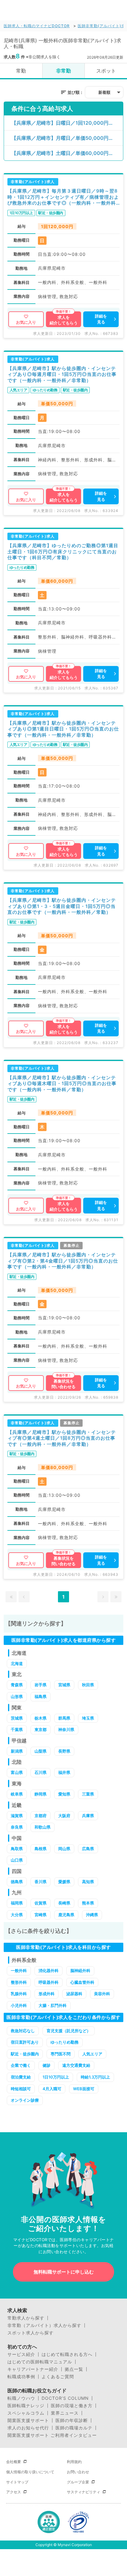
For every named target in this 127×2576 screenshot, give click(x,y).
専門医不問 (61, 2054)
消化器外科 (49, 1970)
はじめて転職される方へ (67, 2354)
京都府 (41, 1816)
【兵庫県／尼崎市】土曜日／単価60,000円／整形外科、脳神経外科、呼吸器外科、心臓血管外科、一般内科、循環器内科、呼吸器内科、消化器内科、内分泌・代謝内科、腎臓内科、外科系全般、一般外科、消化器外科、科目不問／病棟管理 (67, 153)
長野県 (64, 1751)
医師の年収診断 (72, 2420)
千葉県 (17, 1729)
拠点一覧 (74, 2369)
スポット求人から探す (31, 2333)
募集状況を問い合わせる (63, 1384)
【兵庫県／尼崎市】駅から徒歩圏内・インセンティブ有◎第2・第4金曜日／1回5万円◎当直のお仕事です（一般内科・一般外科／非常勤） (63, 1261)
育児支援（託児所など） (69, 2031)
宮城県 (64, 1685)
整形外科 (19, 1982)
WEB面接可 (84, 2089)
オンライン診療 (25, 2100)
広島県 (88, 1849)
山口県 (17, 1860)
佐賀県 (41, 1903)
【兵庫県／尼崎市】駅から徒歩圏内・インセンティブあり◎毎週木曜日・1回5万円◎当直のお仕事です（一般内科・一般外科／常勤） (62, 1084)
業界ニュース (65, 2413)
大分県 (17, 1915)
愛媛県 (64, 1882)
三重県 (88, 1794)
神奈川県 (66, 1729)
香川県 (41, 1882)
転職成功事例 (21, 2377)
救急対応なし (23, 2031)
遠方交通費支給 (76, 2065)
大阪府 (64, 1816)
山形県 (17, 1696)
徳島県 (17, 1882)
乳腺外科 (19, 1994)
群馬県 (64, 1718)
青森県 (17, 1685)
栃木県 (41, 1718)
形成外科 (47, 1994)
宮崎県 (41, 1915)
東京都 (41, 1729)
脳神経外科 (80, 1970)
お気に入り (26, 322)
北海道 (17, 1663)
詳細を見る (101, 319)
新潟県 (17, 1751)
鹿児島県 (66, 1915)
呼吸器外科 (49, 1982)
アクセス (14, 2492)
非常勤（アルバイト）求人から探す (44, 2325)
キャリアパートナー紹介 (33, 2369)
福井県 (64, 1772)
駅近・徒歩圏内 (25, 2054)
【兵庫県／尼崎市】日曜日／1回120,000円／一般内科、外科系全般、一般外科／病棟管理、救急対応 (67, 123)
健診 (47, 2065)
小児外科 (19, 2005)
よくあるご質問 (58, 2377)
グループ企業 (78, 2482)
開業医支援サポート (28, 2420)
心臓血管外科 (82, 1982)
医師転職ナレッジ (26, 2406)
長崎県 (64, 1903)
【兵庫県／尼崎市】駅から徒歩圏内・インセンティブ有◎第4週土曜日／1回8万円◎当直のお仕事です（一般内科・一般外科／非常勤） (62, 1438)
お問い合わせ (78, 2472)
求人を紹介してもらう (64, 320)
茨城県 (17, 1718)
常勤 (21, 71)
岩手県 (41, 1685)
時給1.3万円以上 (95, 2077)
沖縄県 (92, 1915)
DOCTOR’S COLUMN (65, 2398)
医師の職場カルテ (74, 2428)
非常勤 (63, 71)
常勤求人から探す (26, 2318)
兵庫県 (88, 1816)
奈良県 (17, 1827)
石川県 (41, 1772)
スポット (106, 71)
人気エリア (92, 2054)
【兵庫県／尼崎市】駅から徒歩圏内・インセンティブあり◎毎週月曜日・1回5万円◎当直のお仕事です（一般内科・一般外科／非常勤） (62, 374)
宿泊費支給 (21, 2077)
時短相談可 (21, 2089)
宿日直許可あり (25, 2042)
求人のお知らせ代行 (28, 2428)
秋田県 (88, 1685)
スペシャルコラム (26, 2413)
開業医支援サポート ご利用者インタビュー (52, 2435)
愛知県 (64, 1794)
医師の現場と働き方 (72, 2406)
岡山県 (64, 1849)
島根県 (41, 1849)
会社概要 (14, 2462)
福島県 (41, 1696)
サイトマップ (17, 2482)
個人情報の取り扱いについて (30, 2472)
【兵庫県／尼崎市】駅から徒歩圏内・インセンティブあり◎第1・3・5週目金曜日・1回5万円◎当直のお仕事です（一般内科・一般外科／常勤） (62, 906)
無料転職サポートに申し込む (64, 2272)
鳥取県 (17, 1849)
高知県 (88, 1882)
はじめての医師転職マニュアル (40, 2362)
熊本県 (88, 1903)
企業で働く (21, 2065)
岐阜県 (17, 1794)
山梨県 (41, 1751)
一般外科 (19, 1970)
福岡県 (17, 1903)
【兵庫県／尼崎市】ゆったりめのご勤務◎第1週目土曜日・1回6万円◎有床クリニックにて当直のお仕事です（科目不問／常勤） (63, 551)
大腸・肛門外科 (53, 2005)
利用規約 (74, 2462)
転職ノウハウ (21, 2398)
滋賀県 (17, 1816)
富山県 (17, 1772)
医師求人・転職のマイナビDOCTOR (37, 26)
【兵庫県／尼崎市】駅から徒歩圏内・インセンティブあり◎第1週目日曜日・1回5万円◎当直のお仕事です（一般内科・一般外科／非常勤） (63, 729)
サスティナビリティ (84, 2492)
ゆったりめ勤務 (65, 2042)
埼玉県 (88, 1718)
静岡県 (41, 1794)
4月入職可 (52, 2089)
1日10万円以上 (56, 2077)
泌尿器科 (74, 1994)
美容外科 (102, 1994)
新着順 (104, 92)
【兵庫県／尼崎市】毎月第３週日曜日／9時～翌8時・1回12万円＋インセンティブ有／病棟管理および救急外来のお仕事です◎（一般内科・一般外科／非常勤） (63, 197)
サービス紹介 (21, 2354)
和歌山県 (43, 1827)
